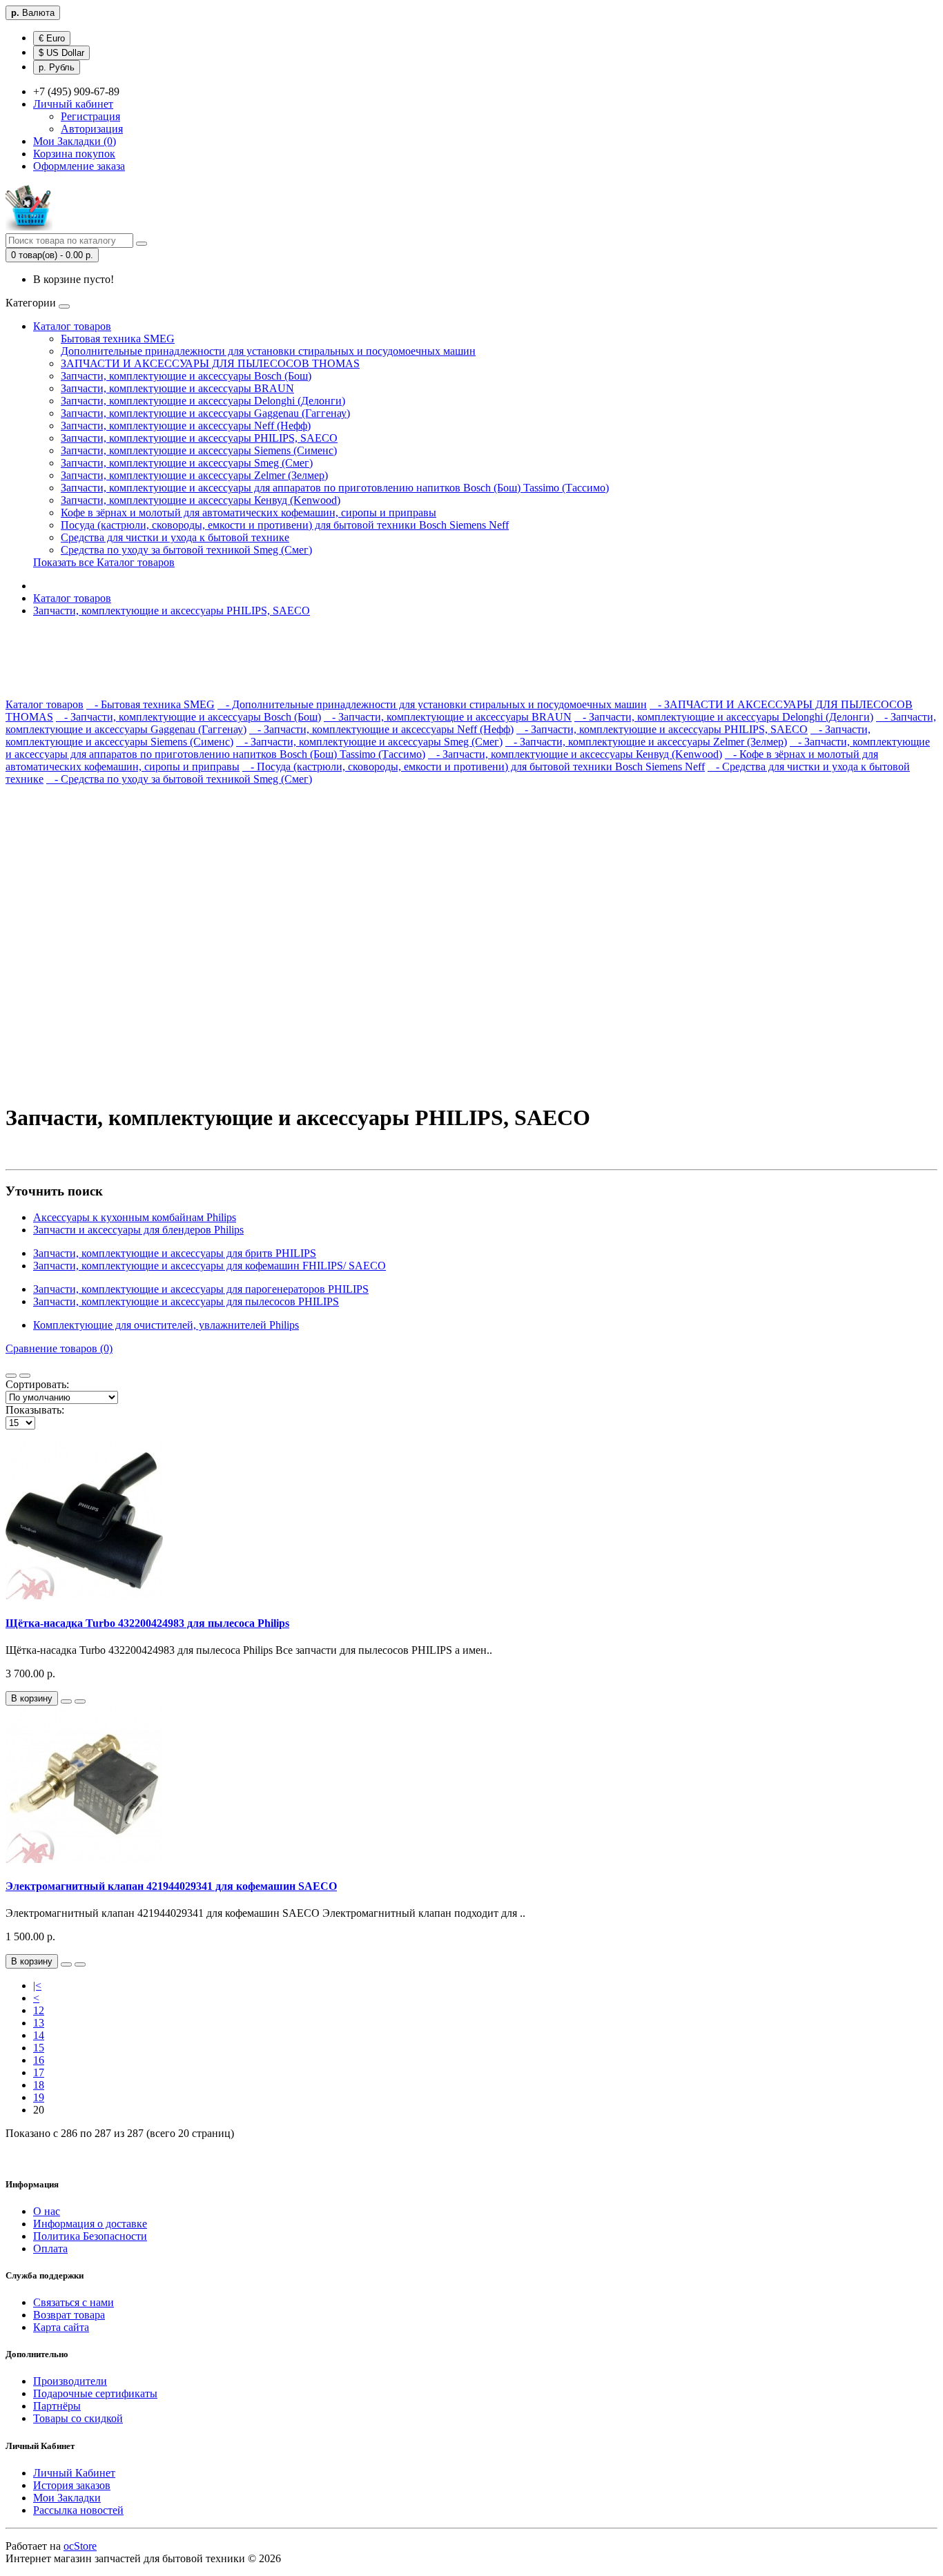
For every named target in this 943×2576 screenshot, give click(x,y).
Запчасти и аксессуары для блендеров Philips (138, 1230)
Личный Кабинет (74, 2473)
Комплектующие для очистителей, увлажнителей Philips (166, 1325)
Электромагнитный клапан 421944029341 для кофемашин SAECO (171, 1886)
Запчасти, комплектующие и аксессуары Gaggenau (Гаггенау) (205, 413)
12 (39, 2010)
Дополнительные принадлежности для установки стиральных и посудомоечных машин (268, 351)
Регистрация (90, 116)
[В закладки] (66, 1701)
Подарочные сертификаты (95, 2393)
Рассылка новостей (78, 2510)
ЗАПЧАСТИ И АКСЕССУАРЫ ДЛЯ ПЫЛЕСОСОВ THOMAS (210, 363)
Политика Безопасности (90, 2236)
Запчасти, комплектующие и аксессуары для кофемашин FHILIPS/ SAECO (210, 1266)
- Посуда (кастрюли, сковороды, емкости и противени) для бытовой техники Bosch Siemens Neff (474, 767)
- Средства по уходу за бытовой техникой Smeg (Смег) (179, 779)
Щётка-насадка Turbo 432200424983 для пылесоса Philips (147, 1623)
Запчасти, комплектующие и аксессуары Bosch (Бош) (186, 376)
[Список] (11, 1376)
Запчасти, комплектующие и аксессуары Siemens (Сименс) (199, 450)
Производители (70, 2381)
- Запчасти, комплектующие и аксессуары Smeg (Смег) (369, 742)
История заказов (72, 2485)
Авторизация (92, 129)
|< (37, 1985)
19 (39, 2097)
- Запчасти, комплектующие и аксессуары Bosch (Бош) (188, 717)
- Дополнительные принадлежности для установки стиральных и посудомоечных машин (432, 704)
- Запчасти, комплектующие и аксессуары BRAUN (448, 717)
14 (39, 2035)
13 (39, 2023)
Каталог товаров (72, 326)
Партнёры (57, 2406)
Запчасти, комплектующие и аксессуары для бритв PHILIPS (175, 1253)
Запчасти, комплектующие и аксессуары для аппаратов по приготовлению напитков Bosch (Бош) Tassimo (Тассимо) (335, 488)
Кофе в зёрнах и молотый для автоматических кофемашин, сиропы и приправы (249, 513)
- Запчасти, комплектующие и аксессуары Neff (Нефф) (381, 729)
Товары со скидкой (78, 2418)
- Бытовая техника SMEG (150, 704)
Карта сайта (61, 2327)
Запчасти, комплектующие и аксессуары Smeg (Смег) (187, 463)
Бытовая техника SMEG (118, 339)
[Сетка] (25, 1376)
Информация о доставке (90, 2224)
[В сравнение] (80, 1701)
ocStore (80, 2546)
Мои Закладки (67, 2498)
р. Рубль (57, 67)
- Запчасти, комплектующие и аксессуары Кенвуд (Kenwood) (575, 754)
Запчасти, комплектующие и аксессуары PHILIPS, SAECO (199, 438)
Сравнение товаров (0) (59, 1348)
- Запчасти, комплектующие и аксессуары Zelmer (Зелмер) (646, 742)
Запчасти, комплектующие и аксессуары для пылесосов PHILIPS (186, 1301)
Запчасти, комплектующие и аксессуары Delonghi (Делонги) (203, 401)
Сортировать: (37, 1384)
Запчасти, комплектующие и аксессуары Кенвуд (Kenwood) (201, 500)
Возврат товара (69, 2315)
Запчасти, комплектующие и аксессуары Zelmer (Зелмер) (194, 475)
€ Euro (52, 38)
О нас (47, 2211)
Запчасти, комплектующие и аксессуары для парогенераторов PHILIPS (201, 1289)
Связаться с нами (74, 2302)
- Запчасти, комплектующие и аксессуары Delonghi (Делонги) (724, 717)
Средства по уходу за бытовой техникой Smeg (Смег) (186, 550)
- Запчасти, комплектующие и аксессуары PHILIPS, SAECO (662, 729)
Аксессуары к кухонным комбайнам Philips (135, 1217)
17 (39, 2072)
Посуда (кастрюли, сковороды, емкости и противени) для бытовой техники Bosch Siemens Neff (285, 525)
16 (39, 2060)
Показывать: (35, 1410)
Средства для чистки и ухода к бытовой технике (175, 537)
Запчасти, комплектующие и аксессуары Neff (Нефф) (186, 426)
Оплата (50, 2248)
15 (39, 2048)
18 (39, 2085)
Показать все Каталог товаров (104, 562)
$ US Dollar (61, 53)
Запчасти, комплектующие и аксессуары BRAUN (177, 388)
